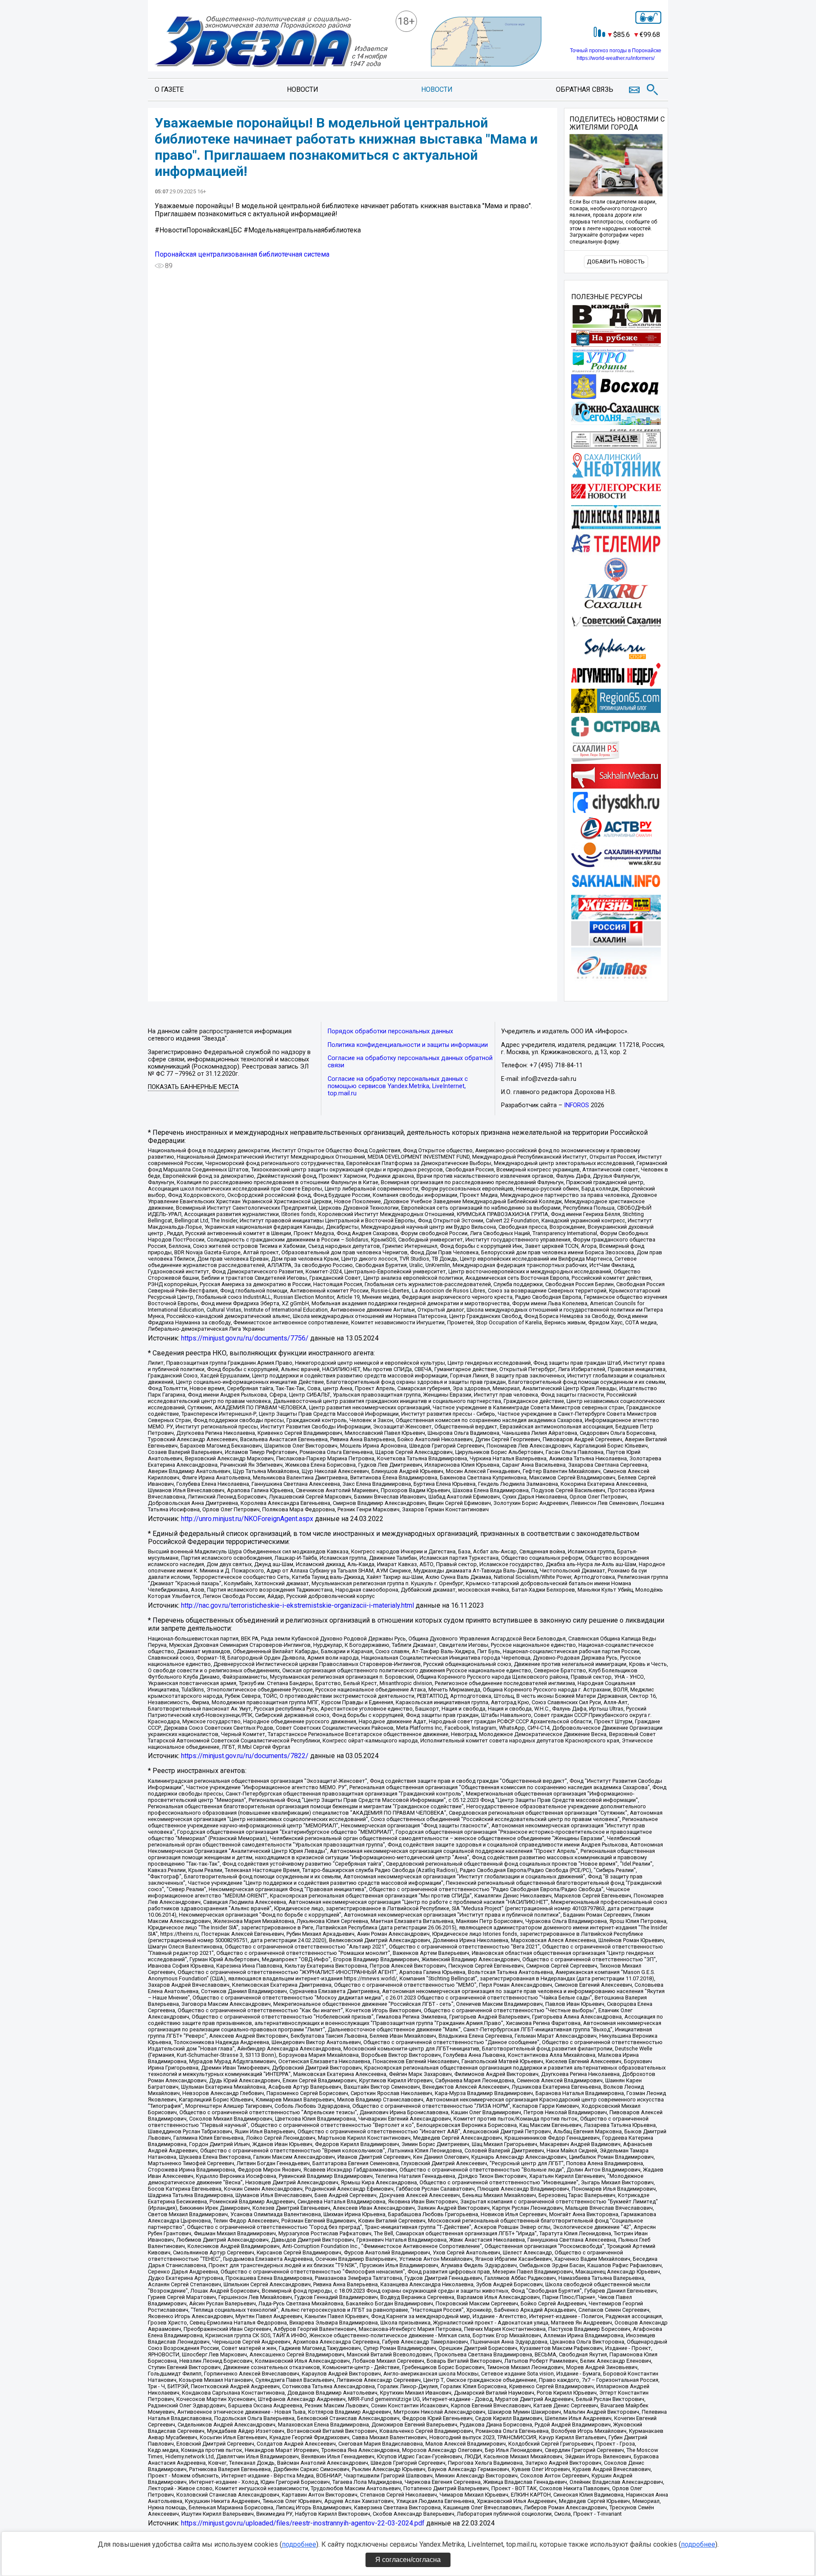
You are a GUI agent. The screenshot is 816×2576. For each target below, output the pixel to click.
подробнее (299, 2544)
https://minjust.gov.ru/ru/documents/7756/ (245, 1338)
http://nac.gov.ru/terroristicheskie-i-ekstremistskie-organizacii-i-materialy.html (297, 1605)
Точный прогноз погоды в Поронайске (616, 51)
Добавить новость (616, 262)
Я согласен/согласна (408, 2560)
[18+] (271, 42)
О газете (169, 89)
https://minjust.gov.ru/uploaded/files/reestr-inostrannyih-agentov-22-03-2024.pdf (303, 2523)
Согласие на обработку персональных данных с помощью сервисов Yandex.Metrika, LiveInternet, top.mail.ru (398, 1086)
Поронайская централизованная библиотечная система (242, 254)
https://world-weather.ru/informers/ (616, 58)
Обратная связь (585, 89)
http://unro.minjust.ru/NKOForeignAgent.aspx (247, 1519)
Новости (303, 89)
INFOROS (577, 1105)
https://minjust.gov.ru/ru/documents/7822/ (245, 1756)
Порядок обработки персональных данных (390, 1031)
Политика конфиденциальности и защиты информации (408, 1045)
